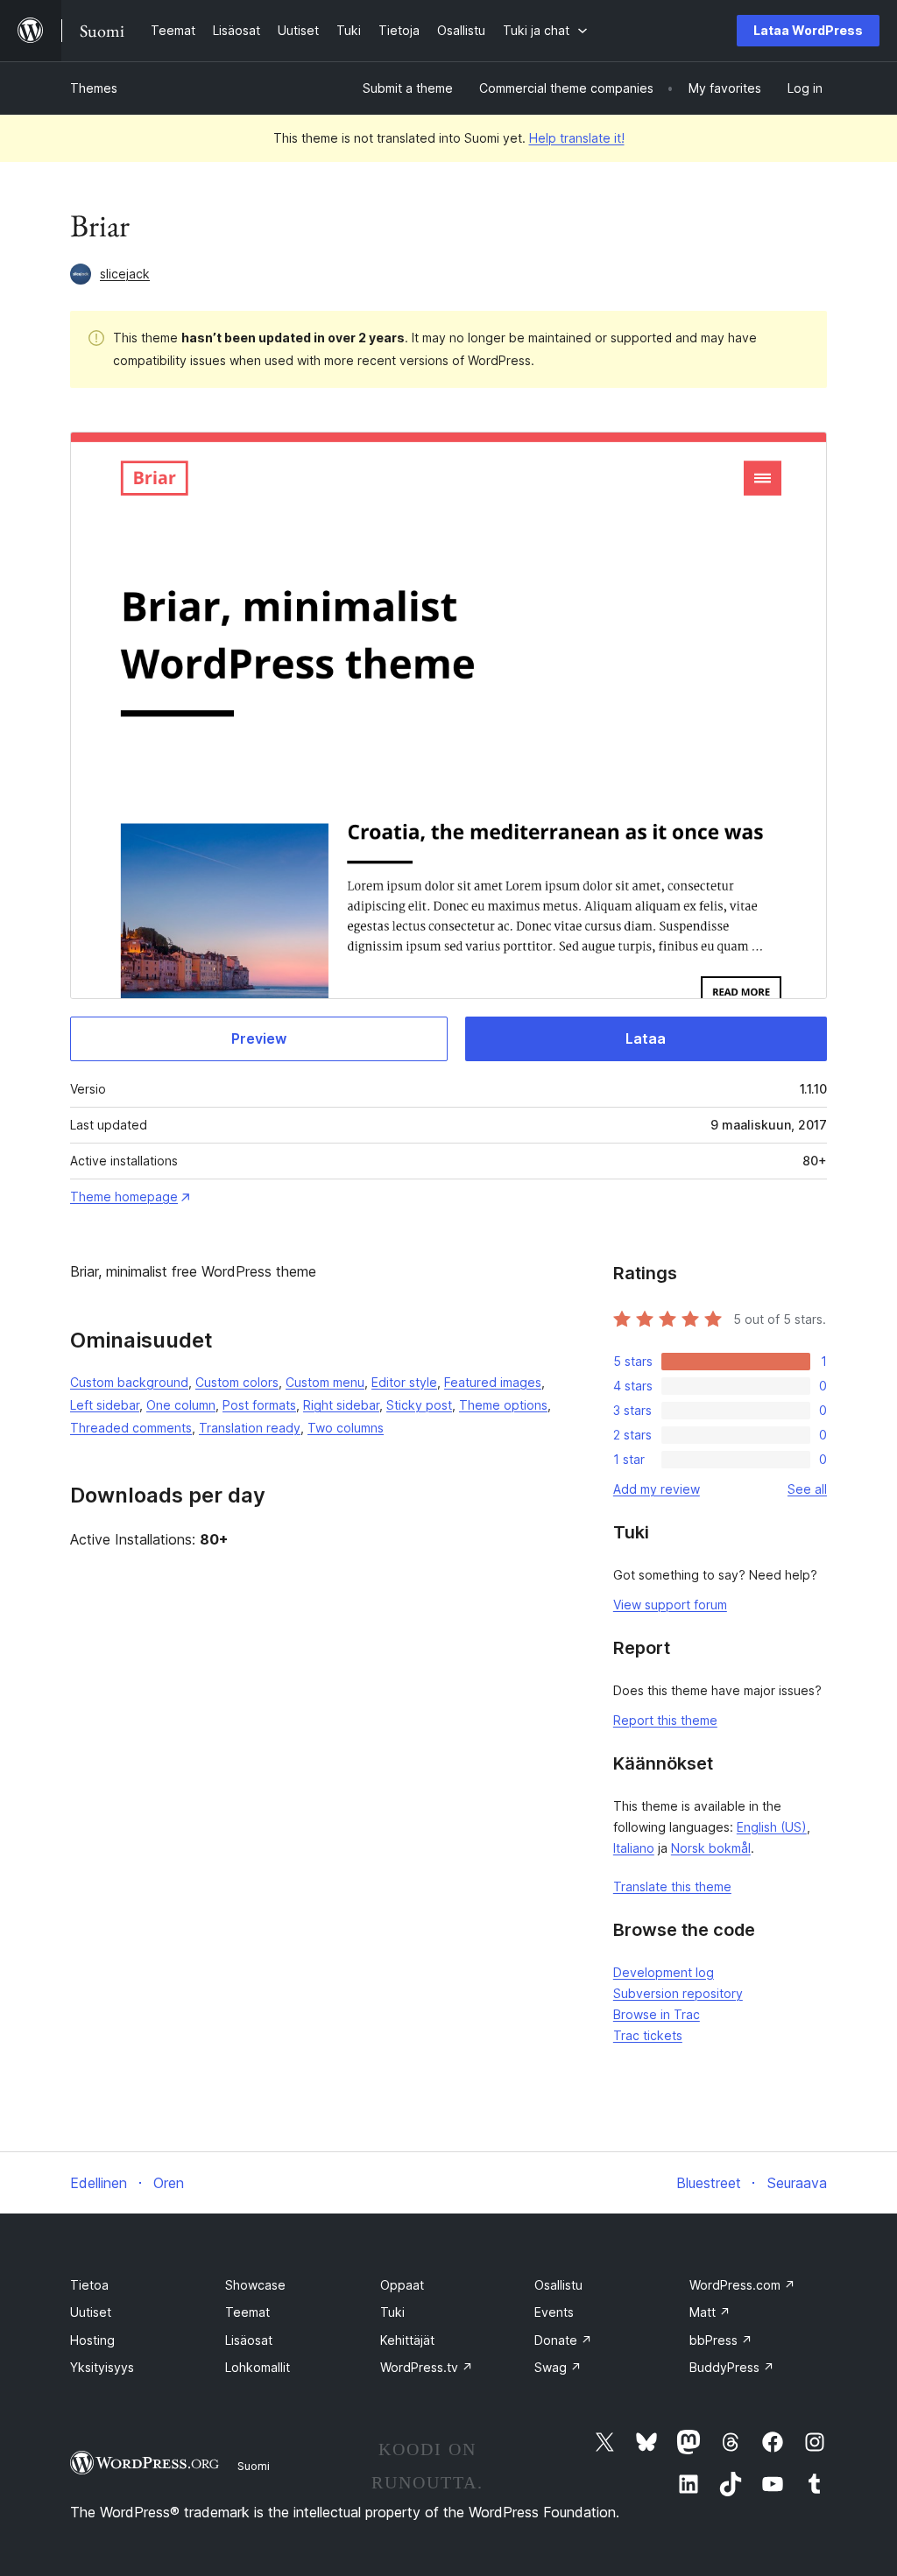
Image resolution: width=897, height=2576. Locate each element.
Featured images (493, 1382)
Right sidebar (341, 1405)
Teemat (247, 2312)
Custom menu (325, 1382)
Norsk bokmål (711, 1848)
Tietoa (89, 2285)
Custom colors (237, 1382)
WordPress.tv (427, 2367)
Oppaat (402, 2285)
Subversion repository (678, 1993)
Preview (259, 1038)
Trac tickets (648, 2035)
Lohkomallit (258, 2367)
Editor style (404, 1382)
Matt (710, 2312)
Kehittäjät (407, 2340)
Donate (563, 2340)
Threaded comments (131, 1428)
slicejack (125, 274)
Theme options (503, 1405)
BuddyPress (732, 2367)
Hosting (92, 2340)
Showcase (255, 2285)
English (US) (772, 1827)
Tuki (392, 2312)
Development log (664, 1972)
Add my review (657, 1489)
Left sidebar (105, 1405)
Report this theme (665, 1720)
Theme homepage (124, 1197)
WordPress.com (742, 2285)
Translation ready (250, 1428)
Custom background (129, 1382)
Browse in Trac (657, 2014)
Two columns (346, 1428)
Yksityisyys (102, 2367)
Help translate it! (577, 138)
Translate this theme (672, 1886)
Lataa (646, 1038)
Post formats (259, 1405)
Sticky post (419, 1405)
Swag (558, 2367)
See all (807, 1489)
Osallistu (558, 2285)
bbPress (721, 2340)
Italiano (634, 1848)
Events (554, 2312)
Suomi (254, 2466)
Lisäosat (249, 2340)
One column (181, 1405)
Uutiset (91, 2312)
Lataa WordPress (808, 30)
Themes (94, 88)
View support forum (670, 1605)
